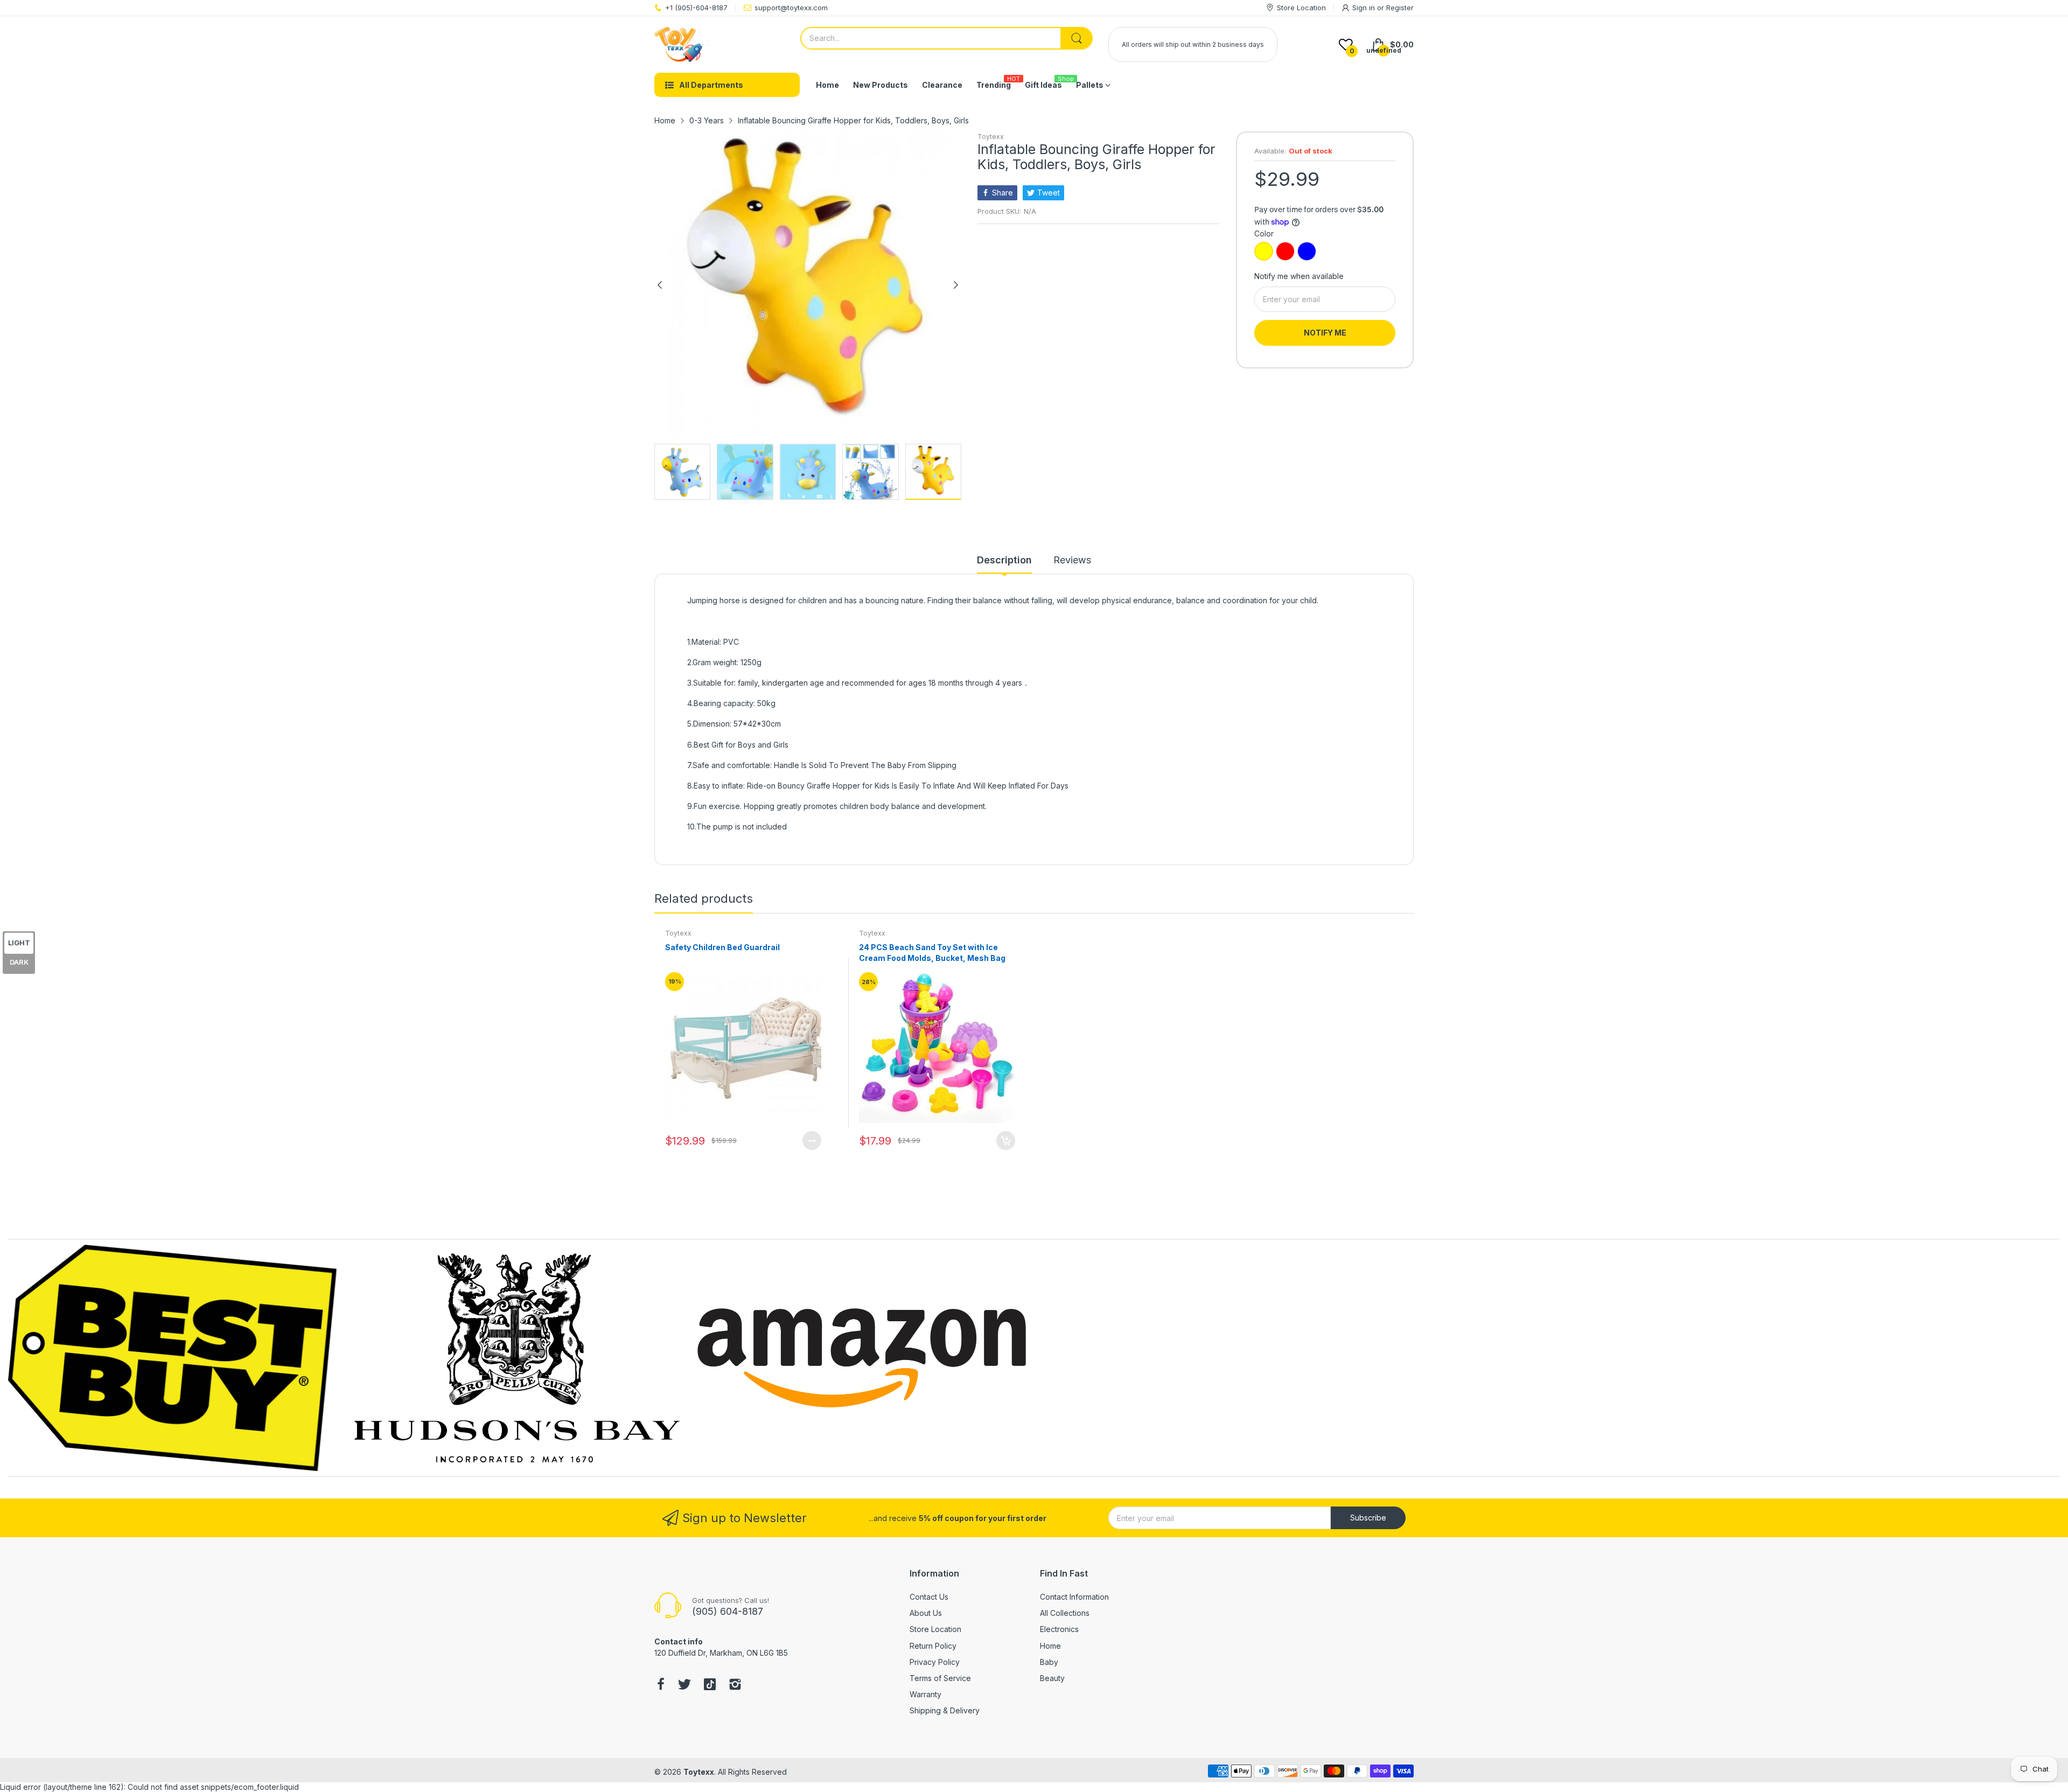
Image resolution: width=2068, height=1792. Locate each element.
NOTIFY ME (1325, 333)
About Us (926, 1613)
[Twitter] (684, 1685)
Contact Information (1074, 1597)
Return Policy (933, 1646)
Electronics (1059, 1629)
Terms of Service (940, 1678)
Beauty (1052, 1678)
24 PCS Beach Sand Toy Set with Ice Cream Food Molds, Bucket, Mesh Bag (932, 953)
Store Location (935, 1629)
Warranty (925, 1694)
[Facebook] (661, 1685)
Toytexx (991, 137)
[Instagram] (735, 1685)
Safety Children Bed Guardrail (722, 947)
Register (1400, 8)
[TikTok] (710, 1685)
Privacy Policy (935, 1662)
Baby (1049, 1662)
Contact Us (929, 1597)
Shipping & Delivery (945, 1710)
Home (1050, 1646)
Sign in (1365, 8)
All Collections (1065, 1613)
